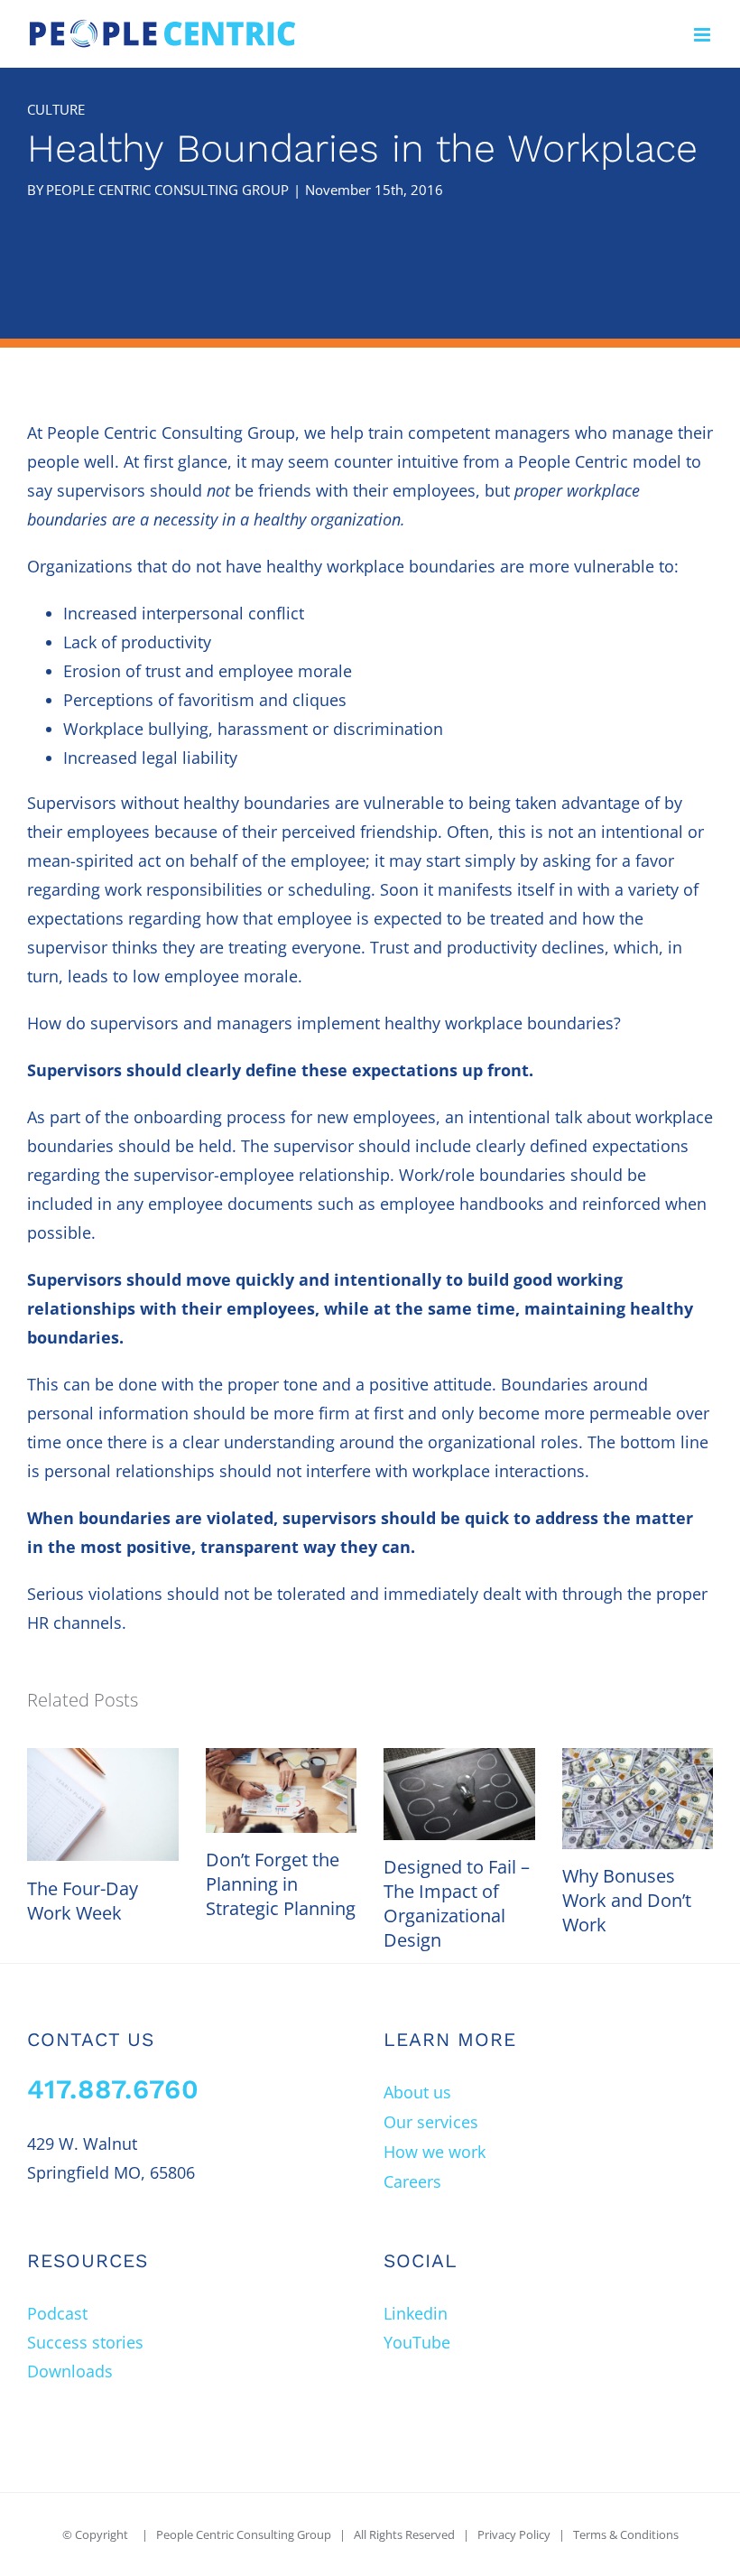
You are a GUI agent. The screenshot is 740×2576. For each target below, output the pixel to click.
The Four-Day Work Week (83, 1901)
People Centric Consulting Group (167, 190)
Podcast (57, 2313)
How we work (435, 2152)
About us (417, 2092)
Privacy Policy (514, 2534)
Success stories (85, 2342)
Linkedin (416, 2313)
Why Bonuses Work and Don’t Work (627, 1900)
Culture (56, 109)
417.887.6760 (113, 2089)
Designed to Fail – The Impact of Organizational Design (457, 1903)
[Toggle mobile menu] (703, 35)
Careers (412, 2181)
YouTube (417, 2342)
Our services (431, 2122)
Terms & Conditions (626, 2534)
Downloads (70, 2371)
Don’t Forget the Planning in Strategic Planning (281, 1884)
